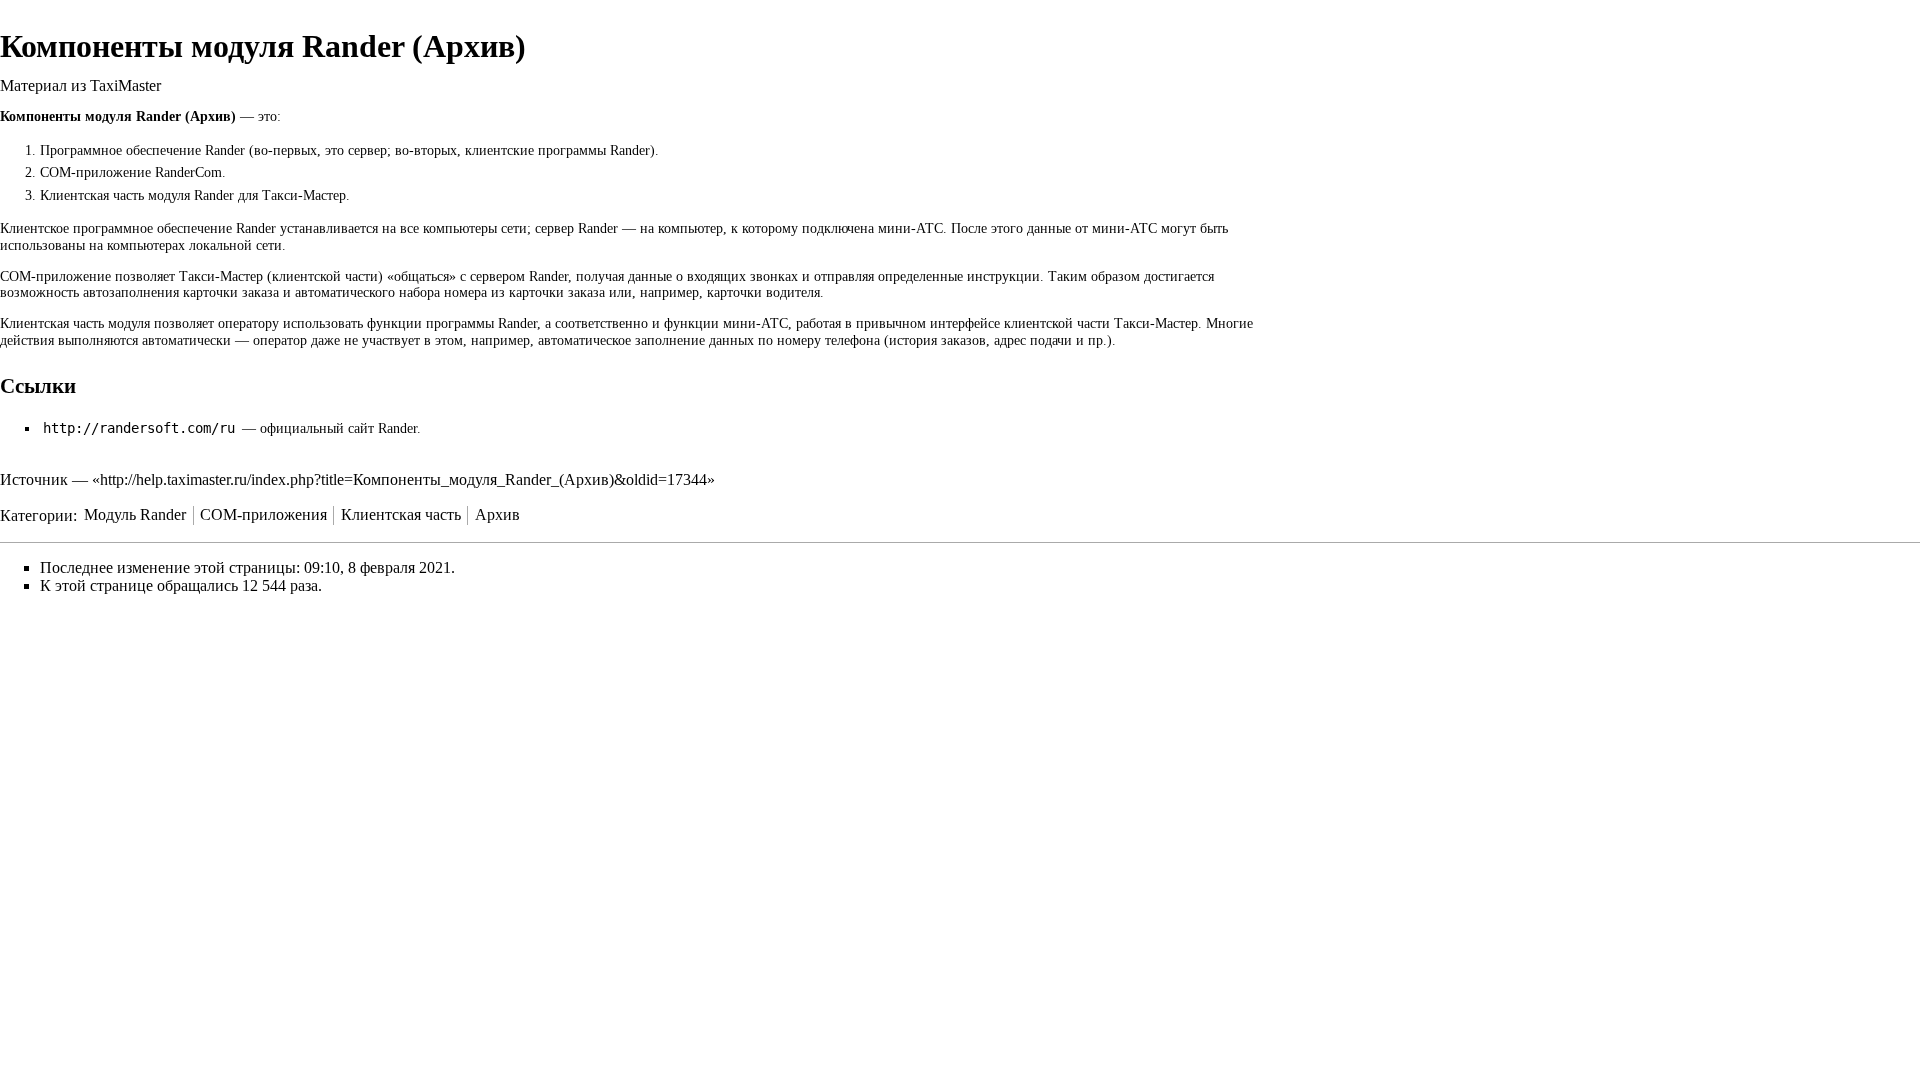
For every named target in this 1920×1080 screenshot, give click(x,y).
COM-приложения (263, 514)
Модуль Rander (135, 514)
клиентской (306, 276)
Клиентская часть (401, 514)
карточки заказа (231, 292)
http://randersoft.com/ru (139, 428)
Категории (36, 514)
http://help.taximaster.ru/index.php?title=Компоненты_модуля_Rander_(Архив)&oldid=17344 (403, 479)
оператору (248, 323)
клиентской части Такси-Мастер (1101, 323)
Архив (497, 514)
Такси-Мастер (221, 276)
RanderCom (188, 172)
